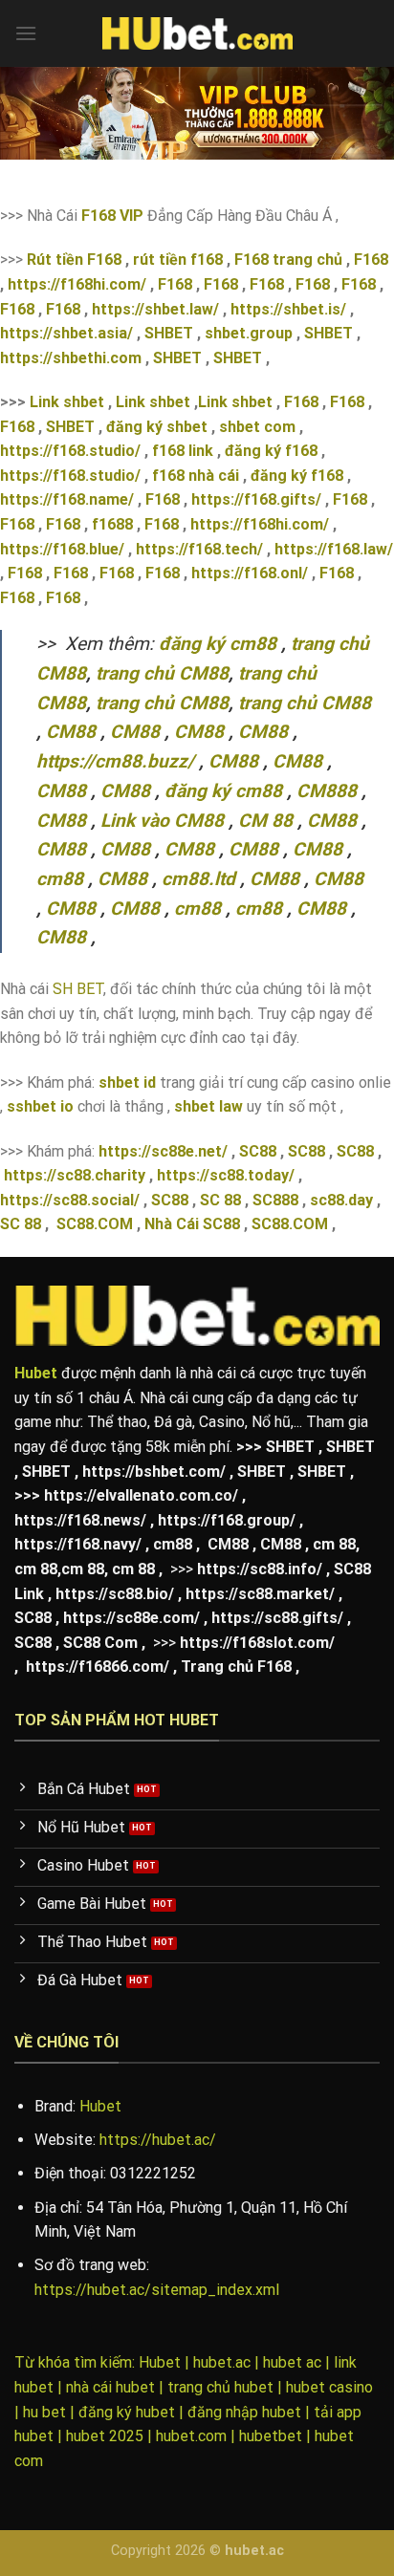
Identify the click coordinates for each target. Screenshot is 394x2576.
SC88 (258, 1151)
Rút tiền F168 (74, 260)
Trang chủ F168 (236, 1667)
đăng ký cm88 (218, 644)
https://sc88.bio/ (115, 1594)
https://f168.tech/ (199, 549)
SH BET (78, 989)
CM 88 (265, 821)
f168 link (183, 451)
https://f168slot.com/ (257, 1643)
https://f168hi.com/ (77, 284)
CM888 (327, 791)
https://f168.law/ (334, 549)
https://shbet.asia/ (66, 333)
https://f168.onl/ (250, 573)
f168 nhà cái (196, 476)
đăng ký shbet (157, 427)
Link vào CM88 (162, 821)
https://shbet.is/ (290, 309)
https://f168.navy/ (78, 1544)
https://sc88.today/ (226, 1175)
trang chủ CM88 (162, 673)
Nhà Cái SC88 (192, 1224)
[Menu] (26, 33)
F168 (369, 260)
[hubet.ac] (197, 33)
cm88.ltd (198, 879)
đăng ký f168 (271, 451)
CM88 (71, 732)
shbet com (257, 427)
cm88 (60, 879)
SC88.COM (95, 1224)
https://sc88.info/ (260, 1569)
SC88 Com (100, 1643)
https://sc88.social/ (70, 1200)
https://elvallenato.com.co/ (141, 1495)
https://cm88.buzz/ (115, 761)
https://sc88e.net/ (163, 1151)
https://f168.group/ (227, 1520)
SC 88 (220, 1200)
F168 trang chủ (288, 260)
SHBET (169, 333)
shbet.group (249, 333)
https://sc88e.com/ (131, 1618)
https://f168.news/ (80, 1520)
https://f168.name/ (67, 499)
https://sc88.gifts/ (277, 1618)
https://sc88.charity (75, 1175)
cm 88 (334, 1544)
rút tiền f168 (178, 260)
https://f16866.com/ (98, 1667)
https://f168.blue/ (62, 549)
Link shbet (67, 402)
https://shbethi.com (71, 358)
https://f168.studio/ (70, 451)
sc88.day (341, 1200)
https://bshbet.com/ (154, 1472)
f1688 (112, 524)
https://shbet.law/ (155, 309)
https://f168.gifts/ (256, 499)
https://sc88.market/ (260, 1594)
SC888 (275, 1200)
